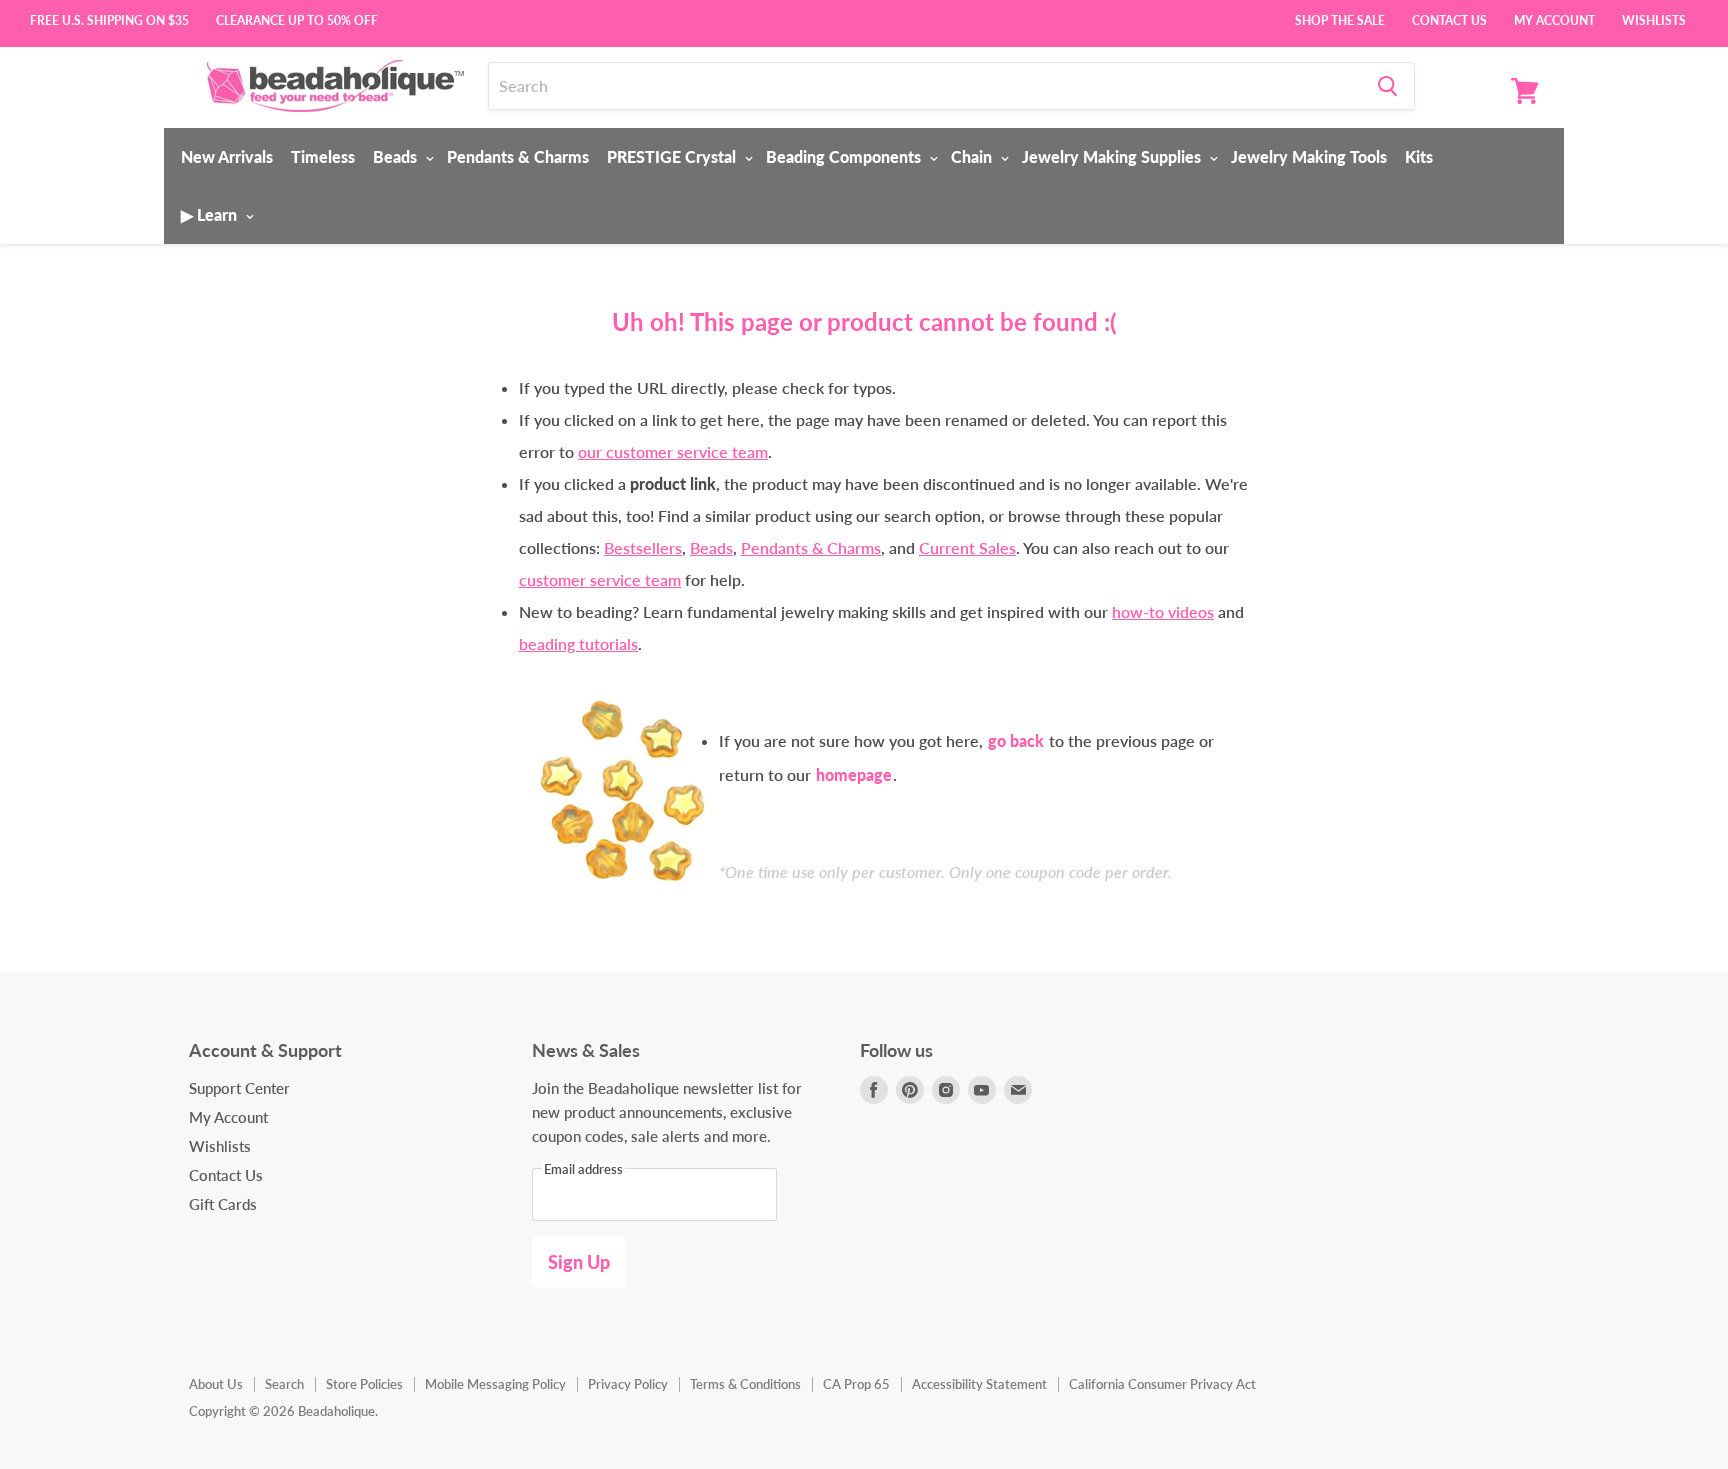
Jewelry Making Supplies (1113, 156)
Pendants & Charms (518, 156)
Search (284, 1384)
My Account (1554, 19)
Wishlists (1654, 19)
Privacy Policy (628, 1384)
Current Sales (967, 547)
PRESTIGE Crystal (673, 156)
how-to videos (1163, 611)
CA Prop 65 (856, 1384)
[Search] (1387, 86)
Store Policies (364, 1384)
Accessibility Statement (979, 1384)
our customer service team (673, 451)
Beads (397, 156)
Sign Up (579, 1262)
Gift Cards (223, 1204)
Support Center (239, 1088)
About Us (216, 1384)
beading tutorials (578, 643)
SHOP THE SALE (1340, 19)
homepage (854, 774)
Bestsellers (643, 547)
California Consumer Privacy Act (1162, 1384)
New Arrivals (227, 156)
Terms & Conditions (745, 1384)
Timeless (323, 156)
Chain (973, 156)
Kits (1419, 156)
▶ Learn (211, 214)
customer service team (600, 579)
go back (1016, 740)
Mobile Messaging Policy (495, 1384)
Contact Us (1449, 19)
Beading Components (845, 156)
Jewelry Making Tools (1309, 156)
